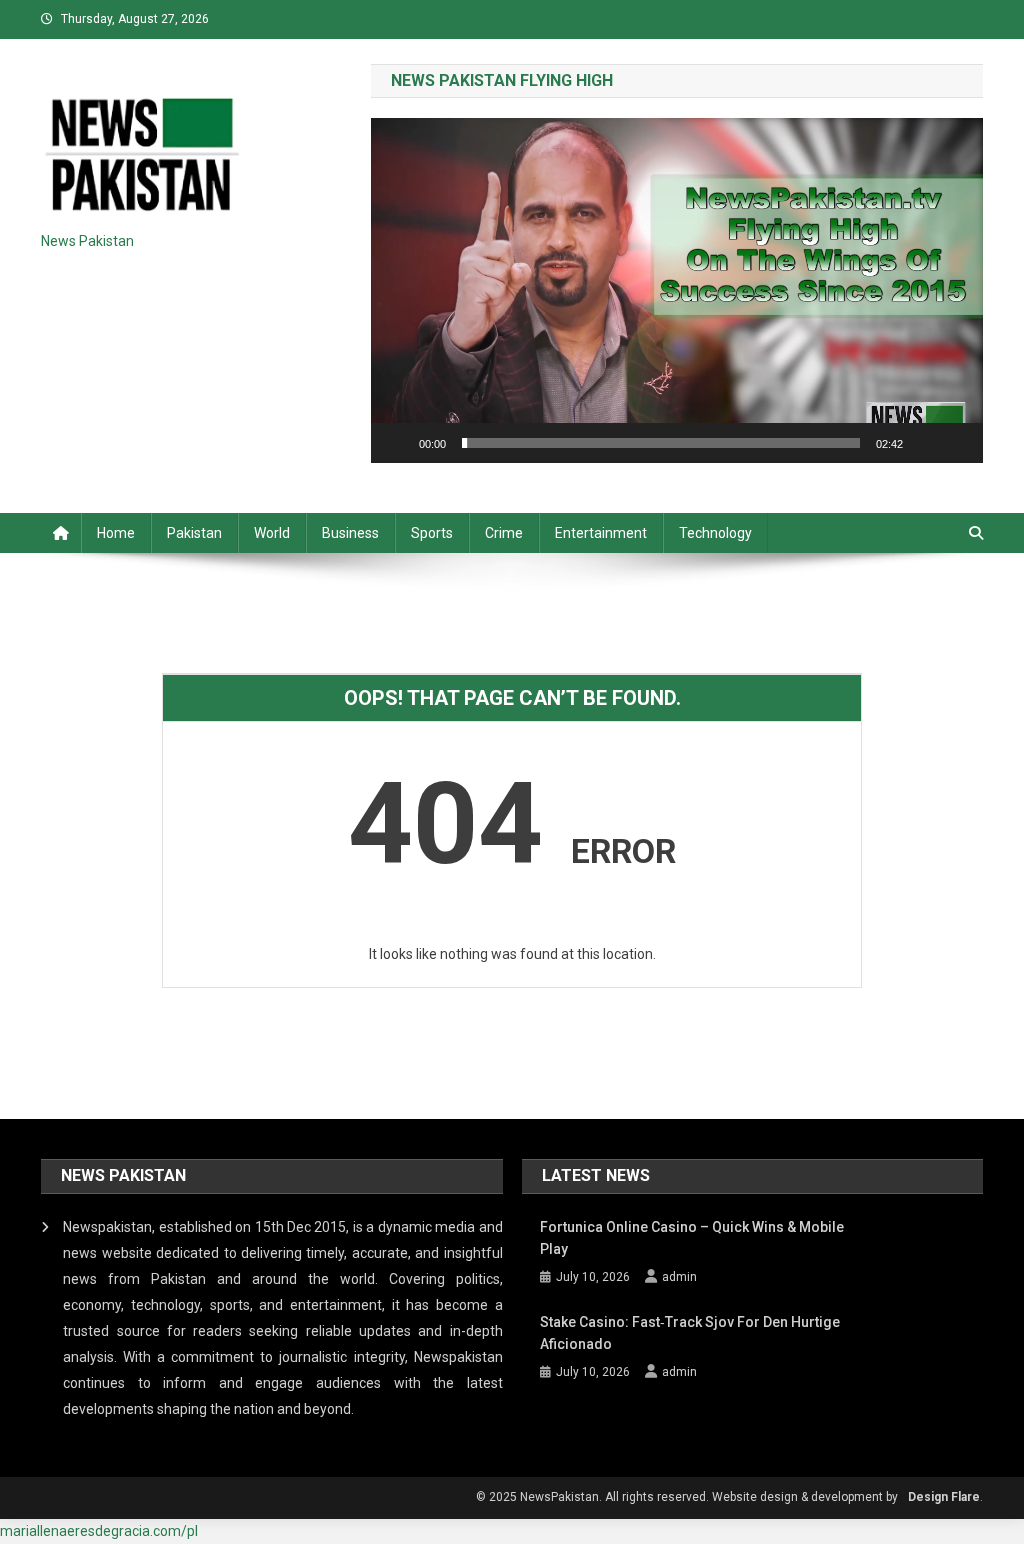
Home (116, 533)
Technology (715, 533)
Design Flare (944, 1497)
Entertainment (601, 533)
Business (350, 533)
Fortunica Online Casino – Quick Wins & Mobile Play (692, 1238)
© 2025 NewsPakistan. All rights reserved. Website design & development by (687, 1497)
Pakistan (194, 533)
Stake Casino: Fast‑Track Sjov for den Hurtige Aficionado (690, 1333)
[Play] (397, 443)
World (272, 533)
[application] (677, 290)
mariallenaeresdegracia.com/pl (99, 1531)
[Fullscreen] (957, 443)
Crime (504, 533)
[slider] (661, 443)
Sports (432, 533)
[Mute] (925, 443)
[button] (677, 291)
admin (679, 1277)
